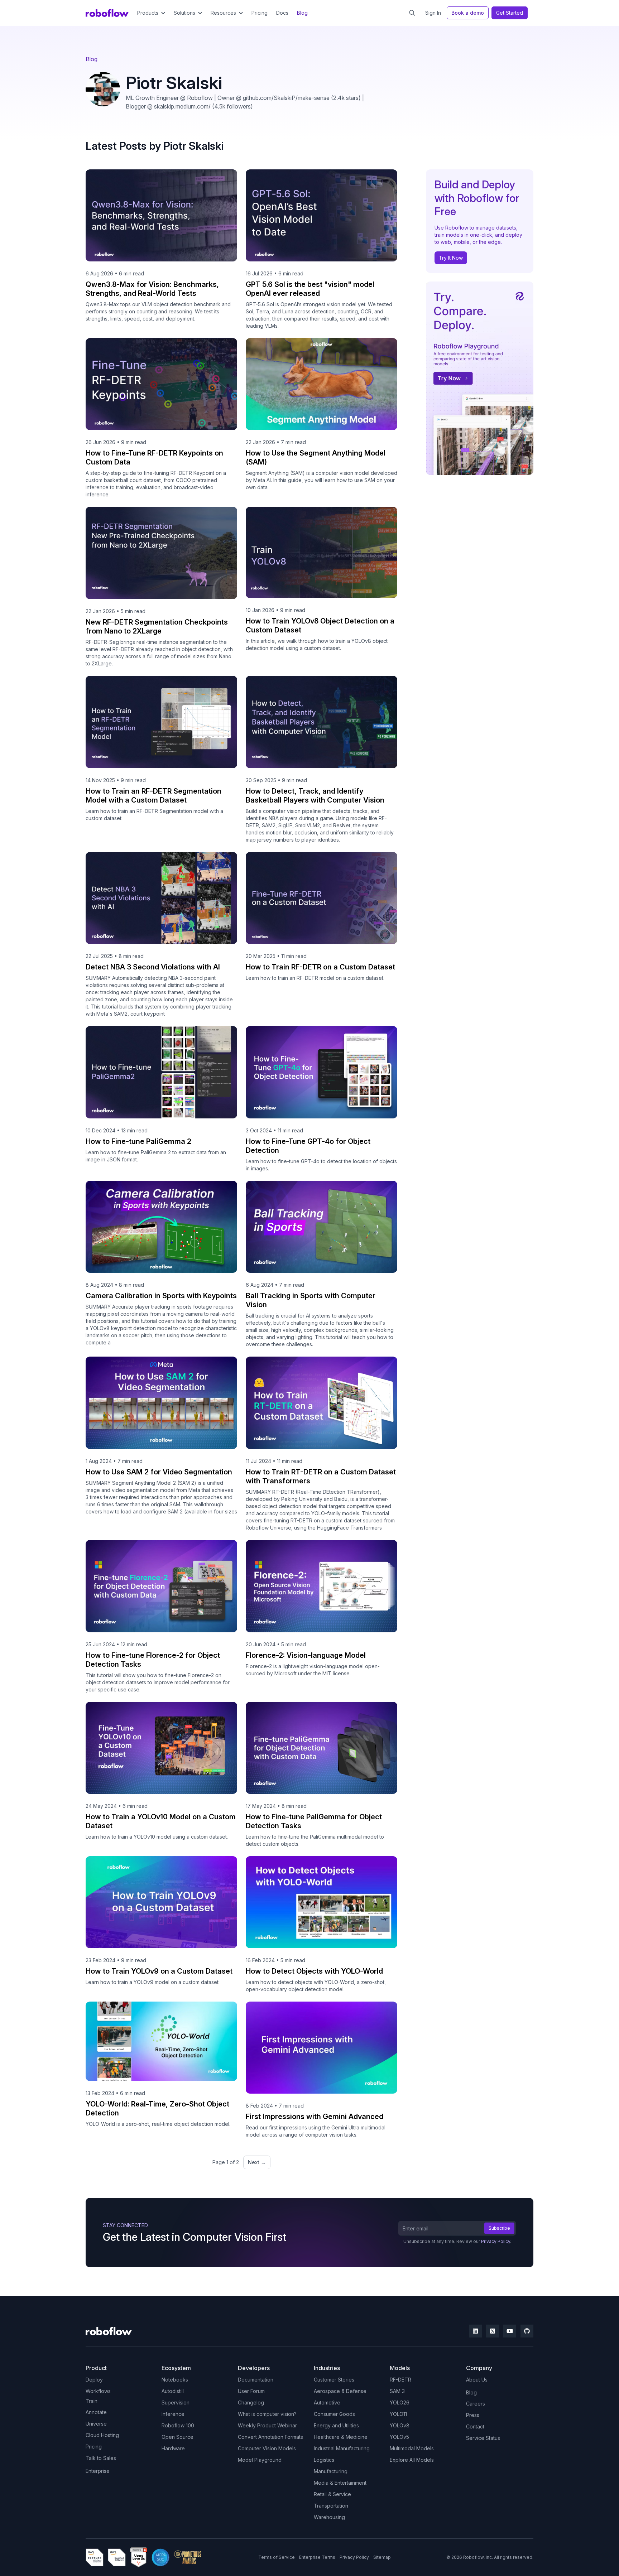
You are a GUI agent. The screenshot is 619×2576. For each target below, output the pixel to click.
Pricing (260, 13)
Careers (476, 2404)
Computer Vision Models (267, 2448)
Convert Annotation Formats (270, 2437)
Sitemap (382, 2557)
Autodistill (173, 2391)
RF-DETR (400, 2380)
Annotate (96, 2412)
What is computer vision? (267, 2414)
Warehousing (329, 2517)
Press (473, 2415)
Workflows (98, 2391)
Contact (475, 2426)
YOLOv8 (400, 2425)
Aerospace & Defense (340, 2391)
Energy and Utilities (336, 2425)
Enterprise (98, 2471)
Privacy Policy (496, 2241)
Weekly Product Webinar (267, 2425)
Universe (96, 2424)
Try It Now (451, 258)
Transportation (331, 2506)
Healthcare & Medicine (341, 2437)
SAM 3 (397, 2391)
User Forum (251, 2391)
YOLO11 (398, 2414)
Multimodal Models (412, 2448)
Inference (173, 2414)
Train (92, 2401)
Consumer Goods (334, 2414)
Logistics (324, 2460)
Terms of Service (277, 2557)
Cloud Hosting (102, 2435)
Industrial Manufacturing (342, 2448)
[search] (412, 13)
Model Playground (260, 2460)
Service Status (483, 2438)
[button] (151, 13)
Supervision (176, 2402)
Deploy (94, 2380)
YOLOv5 (399, 2437)
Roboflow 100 (178, 2425)
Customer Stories (334, 2380)
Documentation (256, 2380)
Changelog (251, 2402)
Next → (257, 2162)
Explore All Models (412, 2460)
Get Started (510, 13)
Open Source (177, 2437)
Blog (302, 13)
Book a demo (468, 13)
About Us (477, 2380)
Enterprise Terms (317, 2557)
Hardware (173, 2448)
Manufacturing (331, 2471)
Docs (282, 13)
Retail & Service (332, 2494)
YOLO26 (400, 2402)
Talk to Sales (101, 2458)
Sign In (433, 13)
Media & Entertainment (340, 2483)
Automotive (327, 2402)
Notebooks (175, 2380)
